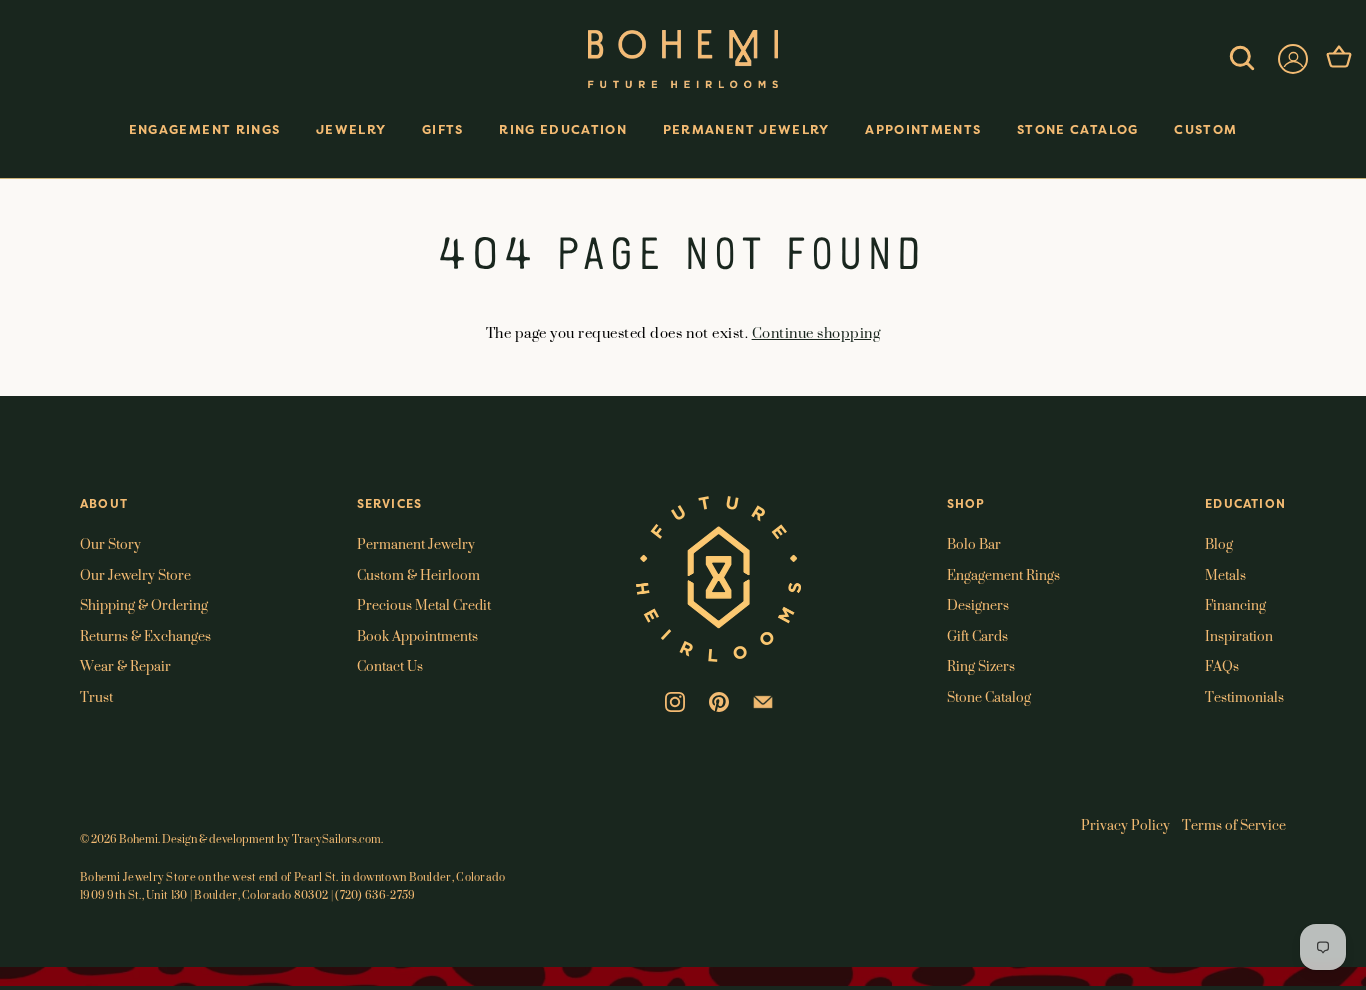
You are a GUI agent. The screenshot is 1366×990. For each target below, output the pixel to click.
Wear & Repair (125, 665)
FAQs (1222, 665)
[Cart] (1339, 59)
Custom (1205, 129)
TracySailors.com (336, 839)
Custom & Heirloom (418, 574)
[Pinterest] (719, 699)
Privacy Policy (1125, 824)
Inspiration (1239, 635)
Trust (96, 696)
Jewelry (351, 129)
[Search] (1242, 59)
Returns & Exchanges (145, 635)
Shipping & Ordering (144, 604)
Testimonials (1244, 696)
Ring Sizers (981, 665)
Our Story (110, 543)
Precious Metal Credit (424, 604)
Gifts (443, 129)
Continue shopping (816, 332)
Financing (1235, 604)
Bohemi (138, 839)
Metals (1225, 574)
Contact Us (390, 665)
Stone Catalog (1078, 129)
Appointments (923, 129)
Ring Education (563, 129)
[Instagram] (675, 699)
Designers (978, 604)
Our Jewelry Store (135, 574)
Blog (1219, 543)
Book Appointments (417, 635)
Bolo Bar (974, 543)
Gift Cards (977, 635)
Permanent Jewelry (746, 129)
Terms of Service (1234, 824)
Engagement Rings (205, 129)
